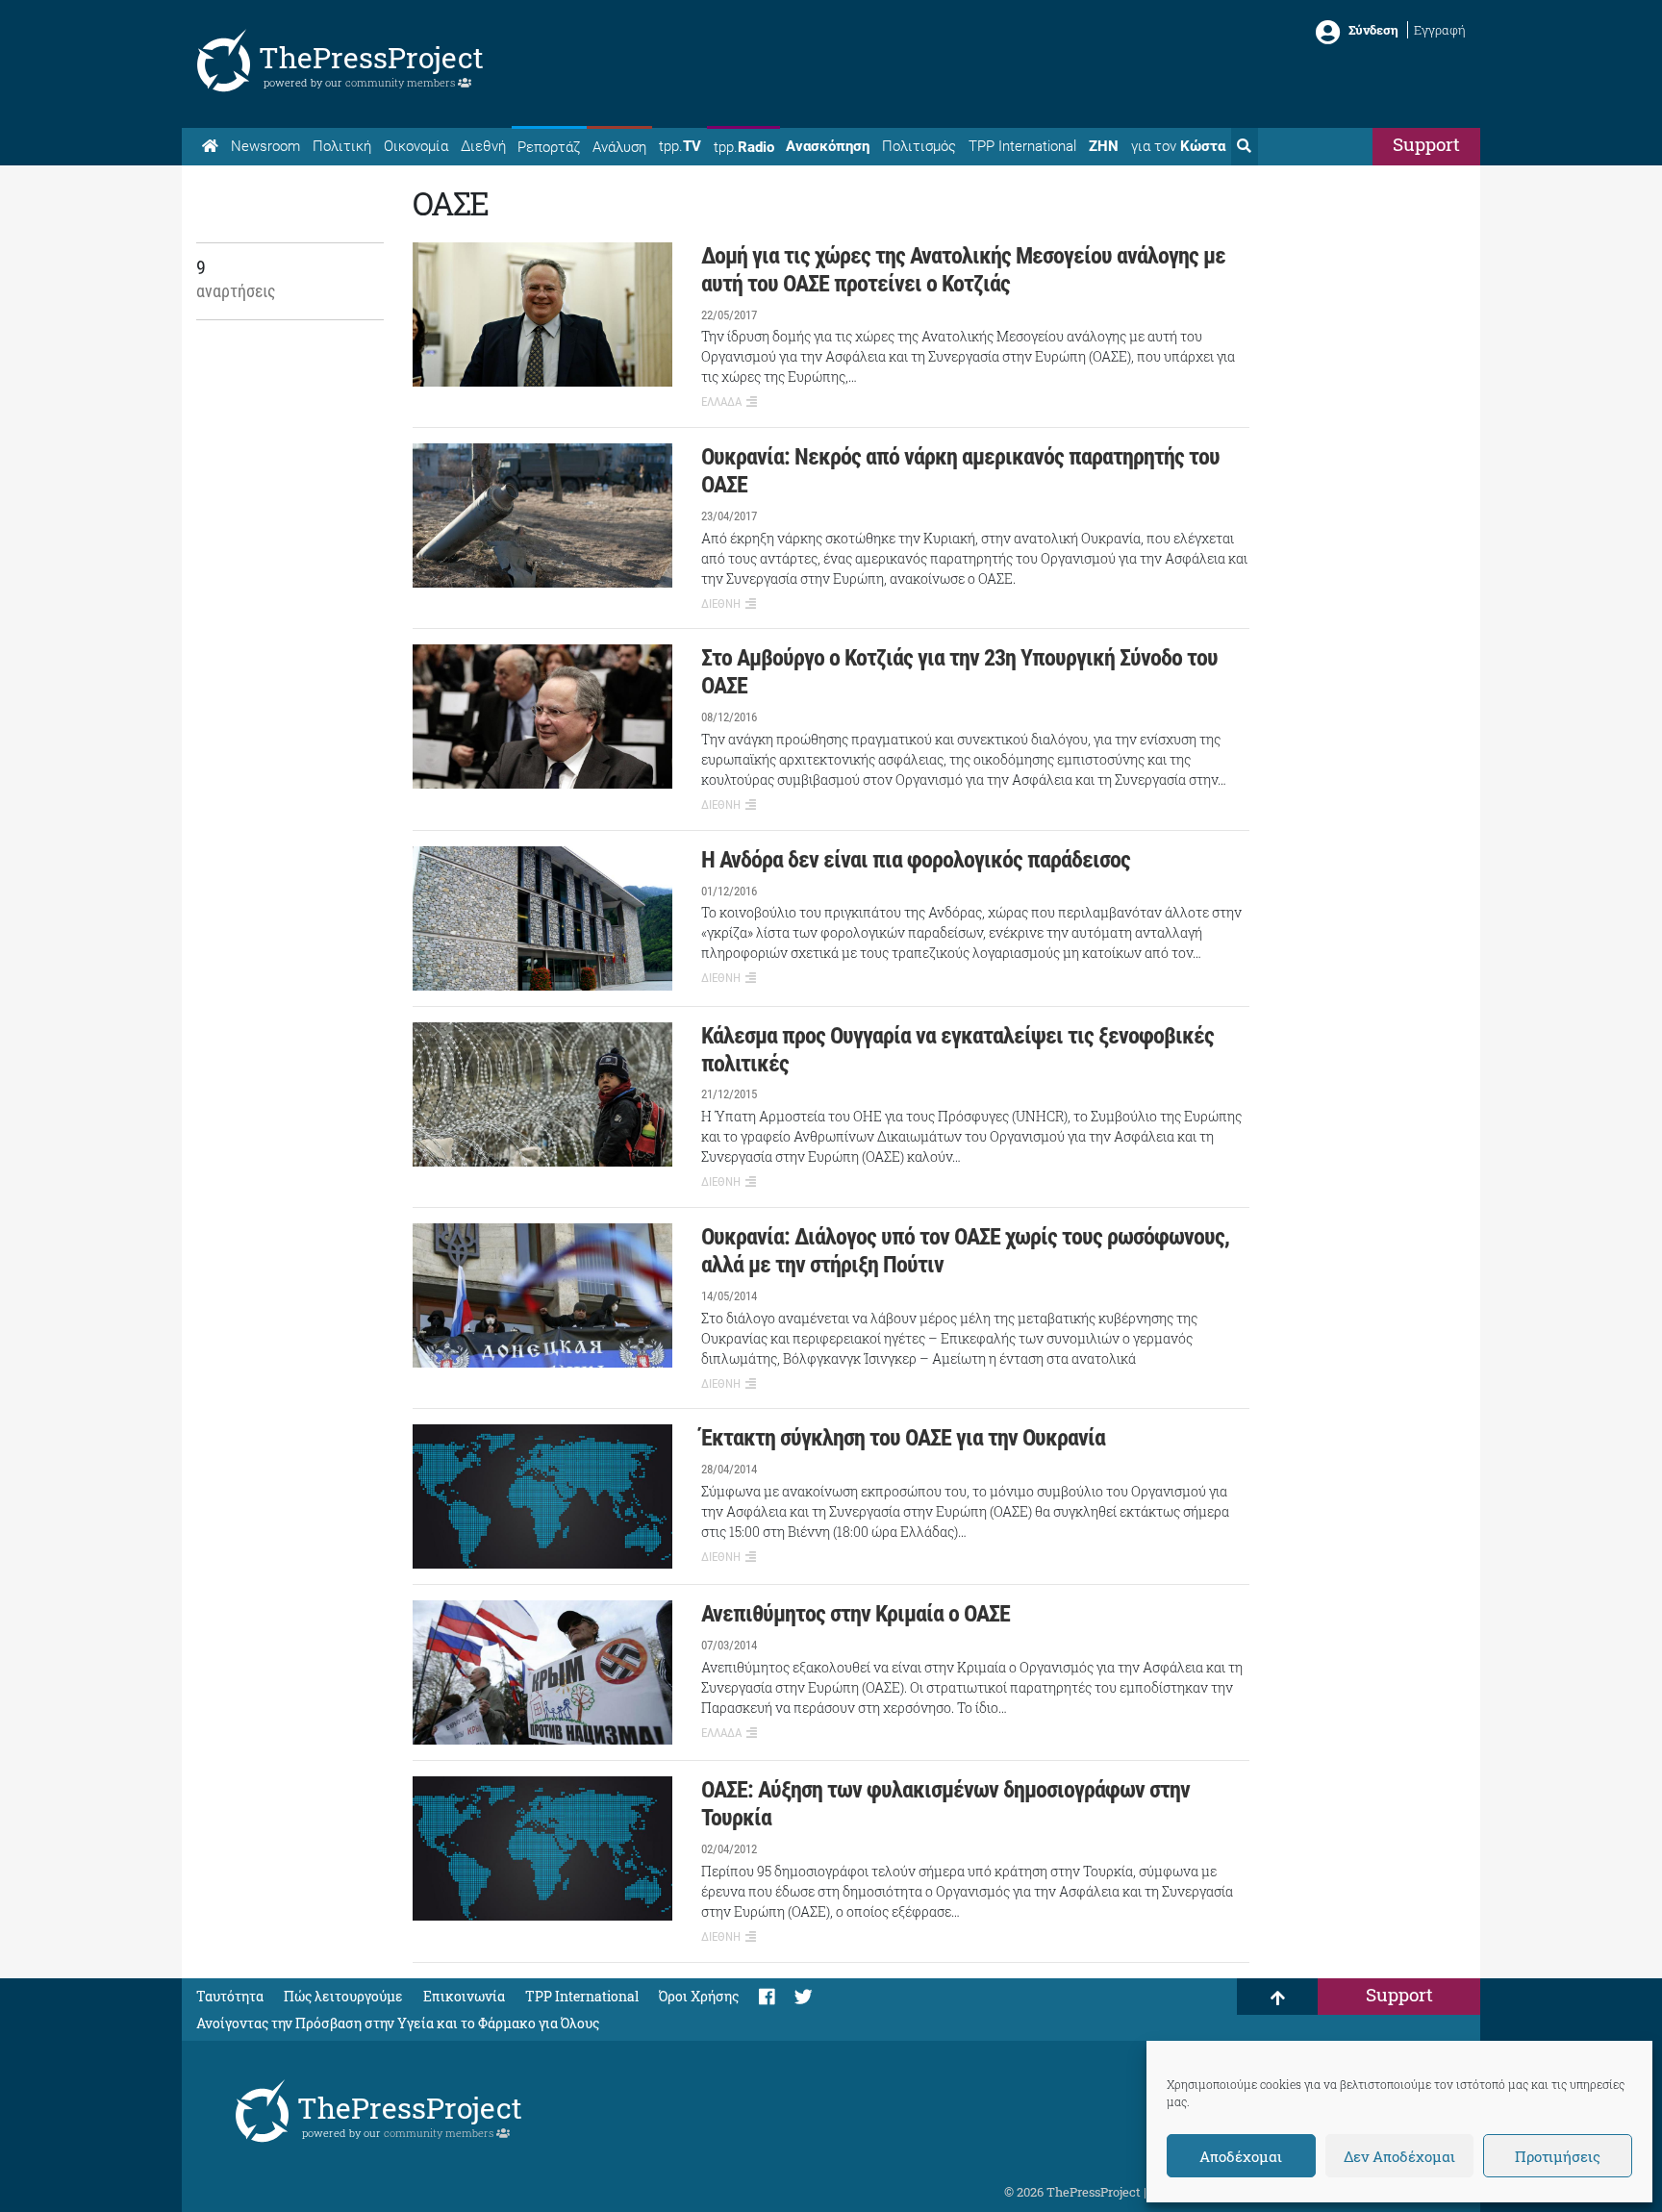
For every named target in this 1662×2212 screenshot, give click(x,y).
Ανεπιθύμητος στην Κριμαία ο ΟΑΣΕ (856, 1614)
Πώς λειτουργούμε (343, 1996)
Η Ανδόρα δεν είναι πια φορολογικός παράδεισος (916, 860)
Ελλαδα (721, 402)
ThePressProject (371, 57)
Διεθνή (483, 146)
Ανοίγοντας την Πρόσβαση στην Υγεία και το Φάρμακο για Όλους (398, 2023)
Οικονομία (416, 146)
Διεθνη (721, 603)
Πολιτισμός (919, 146)
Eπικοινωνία (464, 1996)
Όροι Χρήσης (699, 1996)
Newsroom (265, 146)
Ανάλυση (619, 147)
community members (402, 82)
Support (1426, 144)
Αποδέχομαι (1241, 2156)
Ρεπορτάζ (549, 147)
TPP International (1022, 146)
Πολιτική (342, 146)
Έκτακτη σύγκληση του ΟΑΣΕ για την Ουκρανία (903, 1438)
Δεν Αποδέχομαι (1399, 2156)
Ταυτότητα (230, 1996)
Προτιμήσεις (1558, 2156)
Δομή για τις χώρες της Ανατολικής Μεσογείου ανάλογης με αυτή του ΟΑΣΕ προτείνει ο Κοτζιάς (963, 270)
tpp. (680, 146)
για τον (1178, 146)
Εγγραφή (1440, 30)
